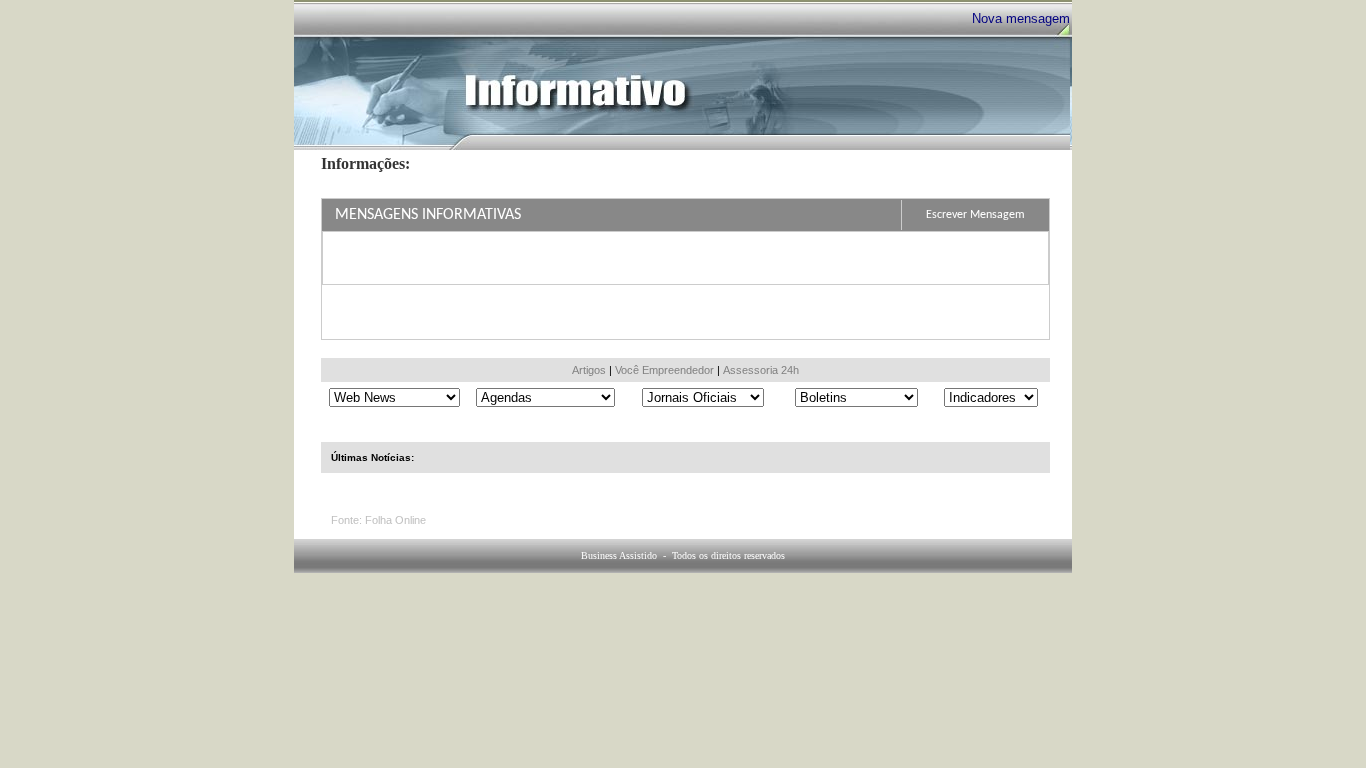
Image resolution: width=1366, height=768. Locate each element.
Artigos (589, 370)
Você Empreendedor (664, 370)
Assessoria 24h (761, 370)
